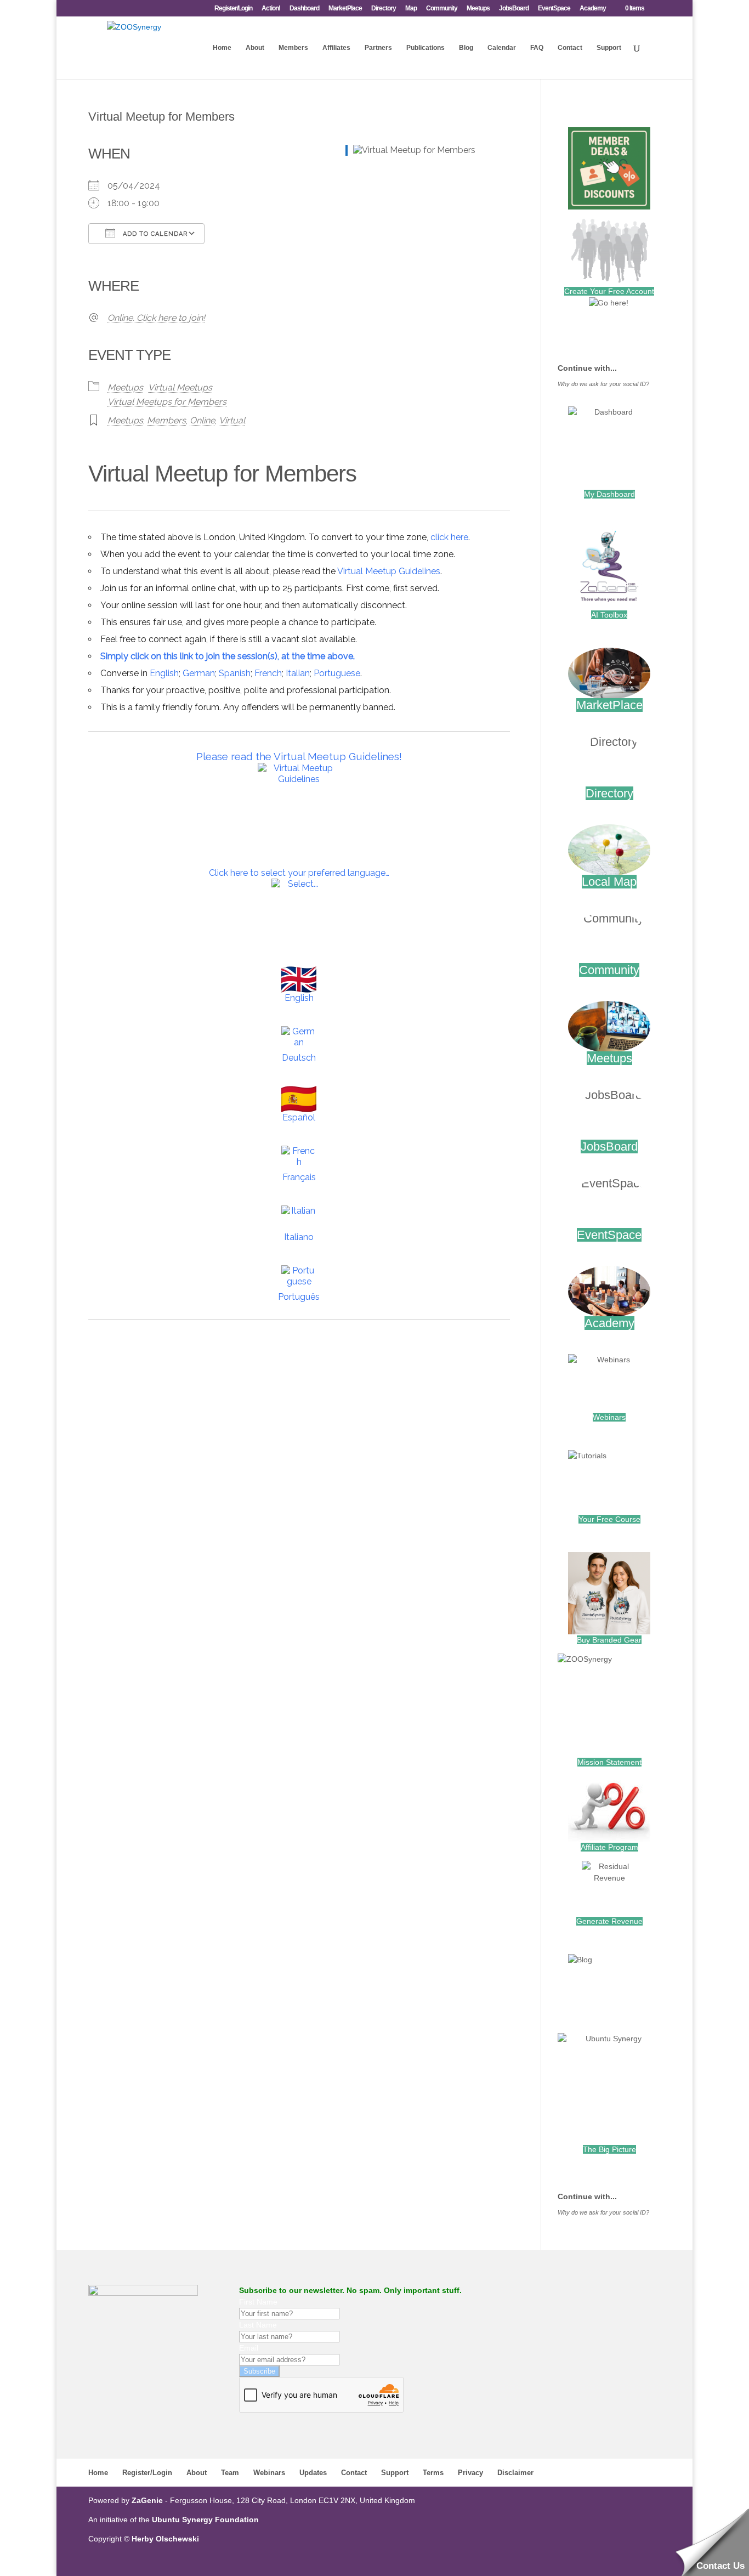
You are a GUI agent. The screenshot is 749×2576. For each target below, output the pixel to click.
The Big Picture (609, 2149)
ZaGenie (147, 2500)
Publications (425, 48)
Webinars (609, 1417)
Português (299, 1297)
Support (609, 48)
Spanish (235, 673)
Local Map (609, 882)
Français (299, 1177)
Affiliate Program (609, 1847)
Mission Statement (609, 1762)
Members (293, 48)
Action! (271, 9)
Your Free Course (609, 1519)
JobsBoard (514, 9)
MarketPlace (345, 9)
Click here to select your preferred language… (299, 873)
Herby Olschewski (165, 2539)
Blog (466, 48)
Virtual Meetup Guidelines (389, 571)
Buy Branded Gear (609, 1640)
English (164, 673)
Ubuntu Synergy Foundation (205, 2520)
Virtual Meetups (180, 387)
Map (411, 9)
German (199, 673)
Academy (593, 9)
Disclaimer (515, 2473)
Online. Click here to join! (156, 318)
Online (202, 420)
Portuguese (337, 673)
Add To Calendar (154, 234)
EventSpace (554, 9)
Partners (378, 48)
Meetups (478, 9)
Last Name (258, 2325)
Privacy (470, 2473)
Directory (384, 9)
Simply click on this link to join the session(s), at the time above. (228, 656)
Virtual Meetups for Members (167, 402)
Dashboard (304, 9)
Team (230, 2473)
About (255, 48)
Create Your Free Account (609, 291)
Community (442, 9)
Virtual (232, 420)
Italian (298, 673)
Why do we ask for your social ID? (603, 384)
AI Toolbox (609, 615)
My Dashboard (609, 494)
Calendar (502, 48)
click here (449, 537)
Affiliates (336, 48)
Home (222, 48)
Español (299, 1117)
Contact (570, 48)
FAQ (537, 48)
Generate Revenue (609, 1921)
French (268, 673)
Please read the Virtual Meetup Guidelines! (299, 756)
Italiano (299, 1237)
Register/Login (233, 9)
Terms (433, 2473)
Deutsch (299, 1058)
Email (249, 2348)
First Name (258, 2302)
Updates (313, 2473)
